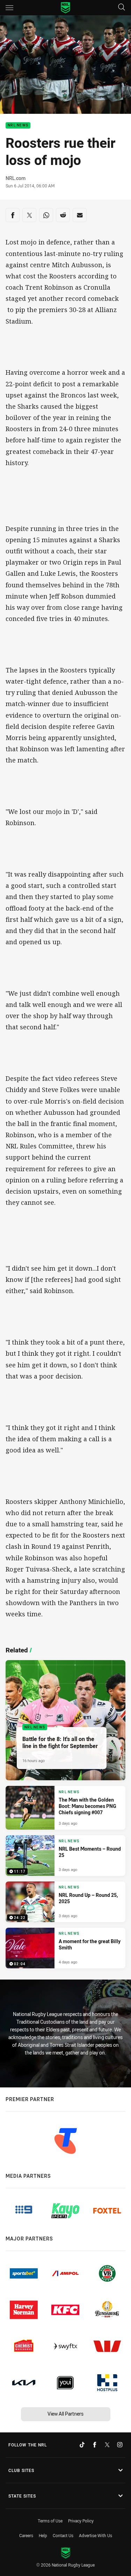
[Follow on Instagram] (120, 2445)
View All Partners (65, 2414)
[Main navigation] (9, 8)
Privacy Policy (81, 2521)
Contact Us (63, 2535)
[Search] (122, 8)
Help (43, 2535)
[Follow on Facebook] (95, 2445)
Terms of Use (50, 2521)
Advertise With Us (96, 2535)
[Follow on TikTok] (82, 2445)
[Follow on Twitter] (107, 2445)
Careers (26, 2535)
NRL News (18, 126)
